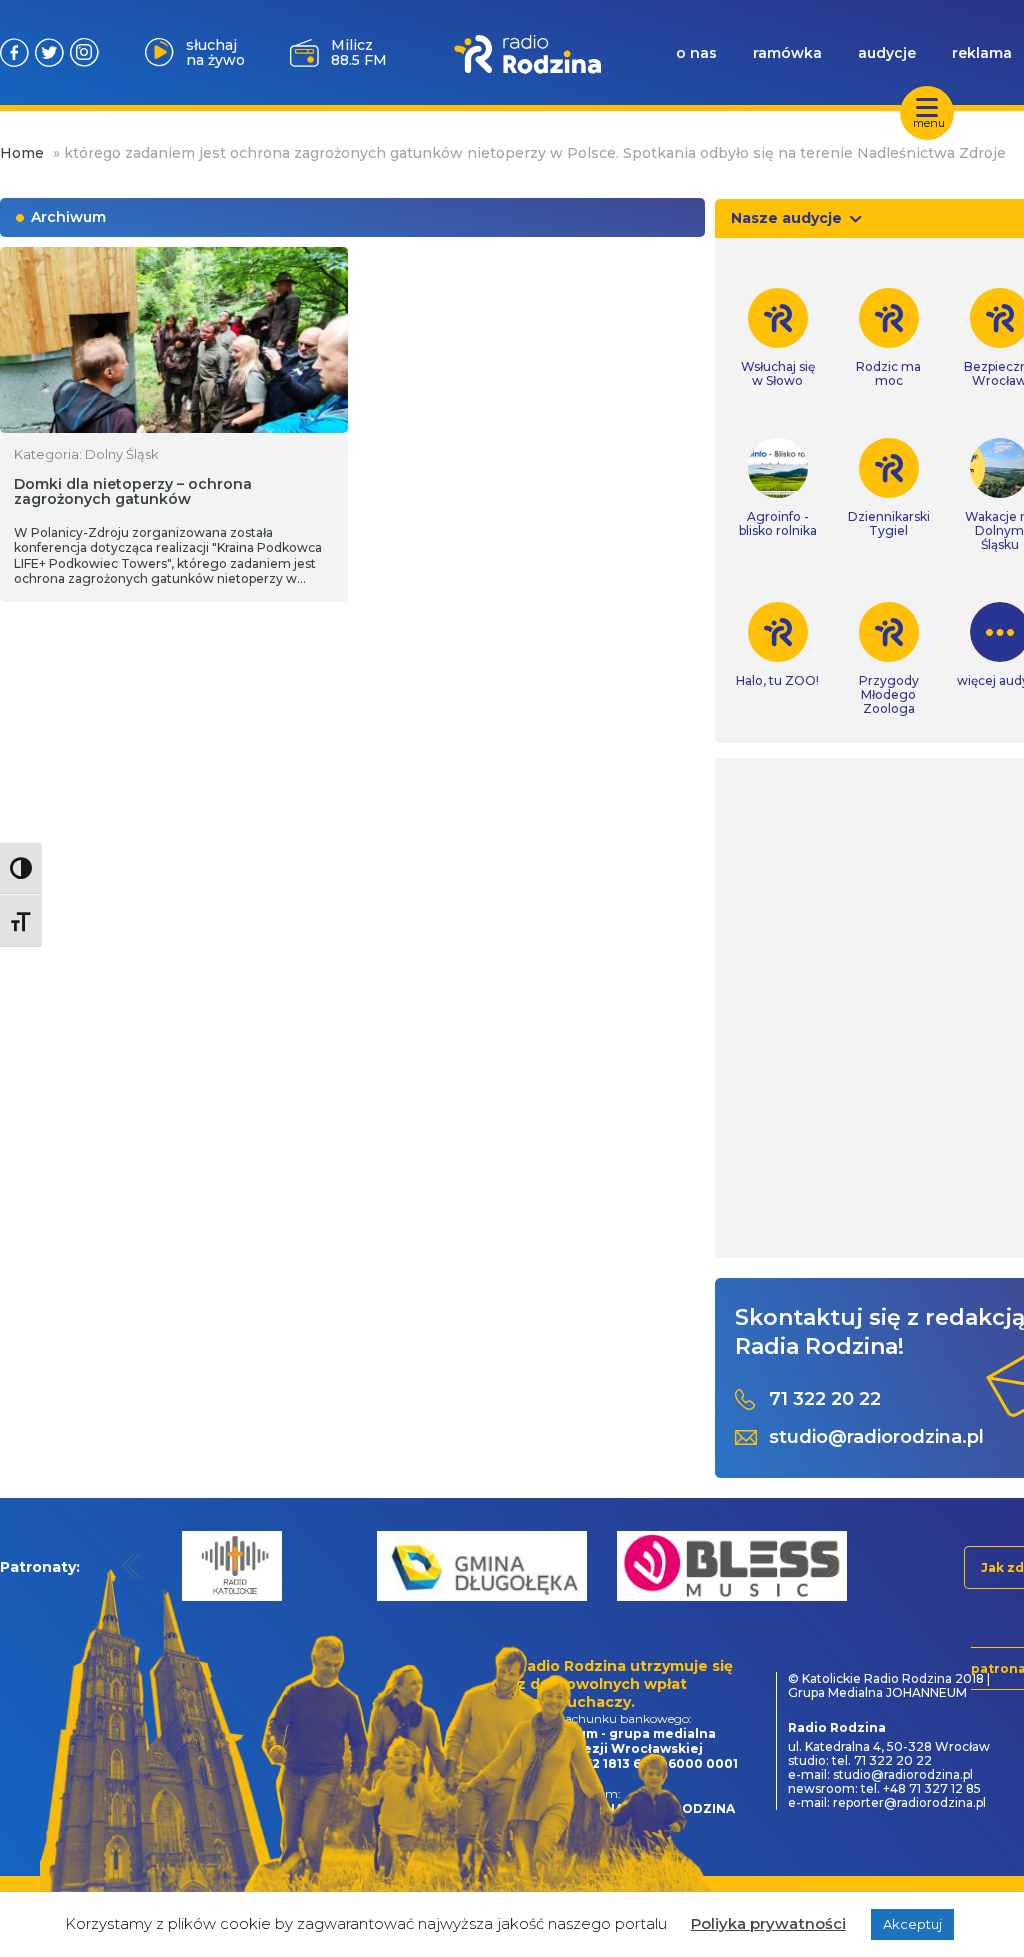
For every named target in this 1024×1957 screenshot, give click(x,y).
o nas (696, 53)
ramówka (787, 53)
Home (22, 153)
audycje (887, 53)
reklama (982, 53)
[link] (777, 338)
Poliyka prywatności (768, 1923)
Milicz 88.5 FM (359, 52)
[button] (131, 1565)
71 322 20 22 (825, 1399)
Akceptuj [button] (912, 1924)
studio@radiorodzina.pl (876, 1437)
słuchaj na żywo (215, 52)
